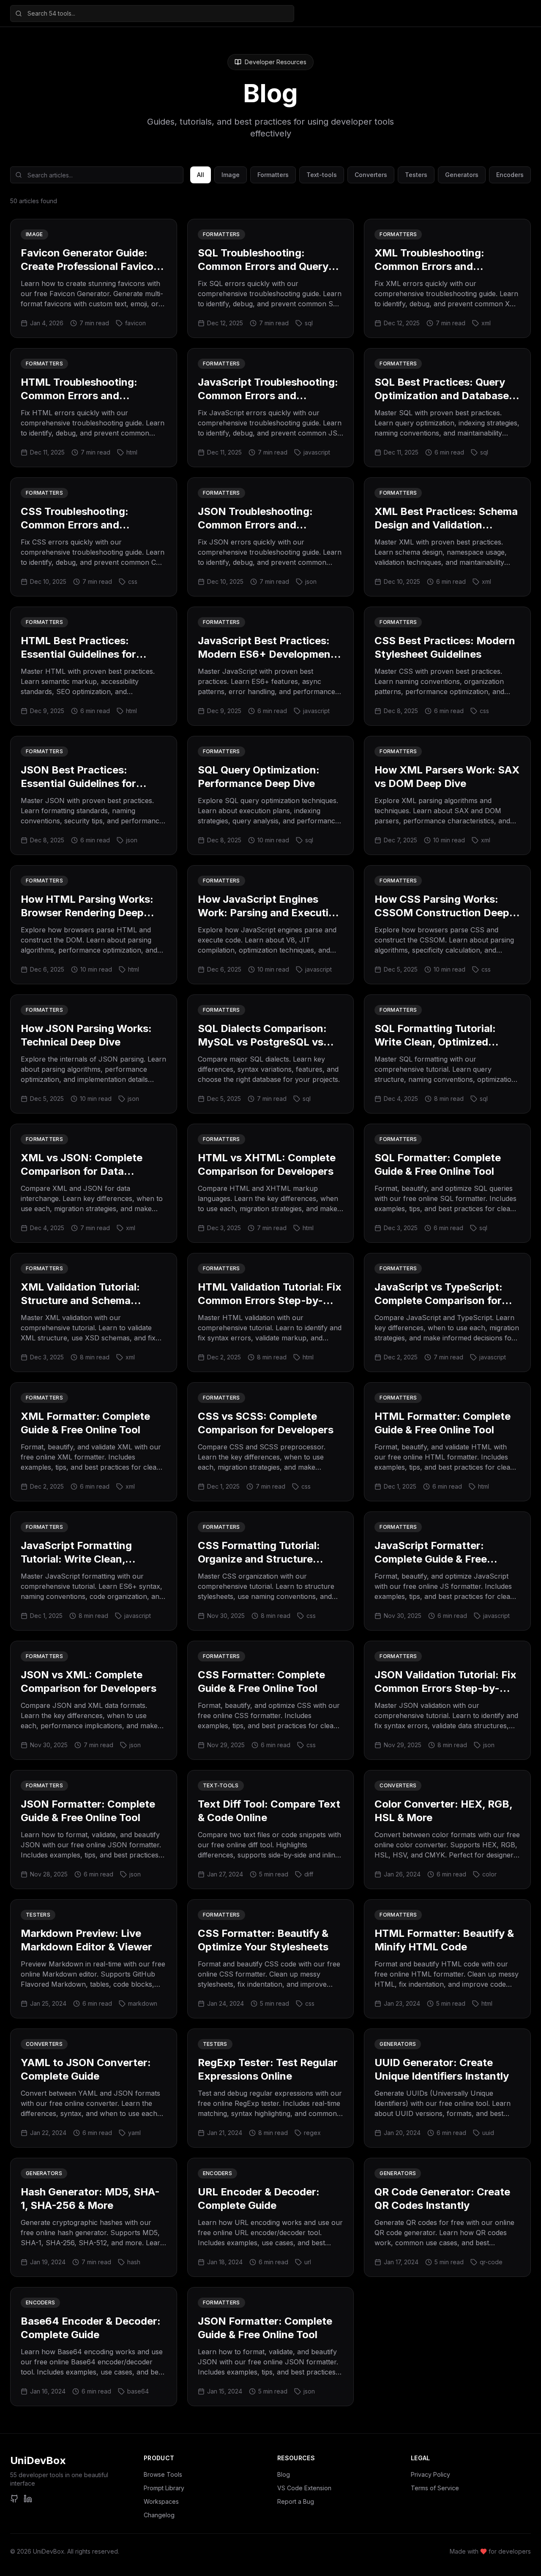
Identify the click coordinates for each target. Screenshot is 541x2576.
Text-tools (322, 175)
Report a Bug (296, 2501)
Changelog (159, 2515)
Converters (371, 175)
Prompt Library (164, 2488)
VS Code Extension (304, 2488)
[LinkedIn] (28, 2499)
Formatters (273, 175)
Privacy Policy (430, 2474)
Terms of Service (435, 2488)
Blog (284, 2474)
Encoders (510, 175)
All (201, 175)
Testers (416, 175)
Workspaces (161, 2501)
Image (231, 175)
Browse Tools (163, 2474)
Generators (462, 175)
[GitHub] (14, 2499)
